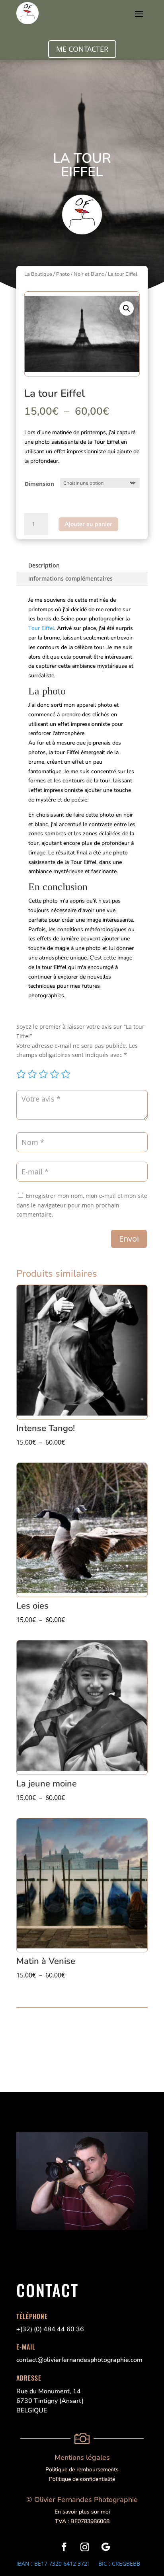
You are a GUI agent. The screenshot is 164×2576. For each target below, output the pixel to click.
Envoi (129, 1239)
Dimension (39, 484)
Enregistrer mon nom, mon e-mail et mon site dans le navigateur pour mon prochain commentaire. (82, 1205)
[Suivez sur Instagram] (85, 2547)
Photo (63, 274)
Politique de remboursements (82, 2470)
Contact (47, 2290)
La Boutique (38, 274)
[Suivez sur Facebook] (64, 2547)
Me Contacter (82, 49)
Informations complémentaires (70, 578)
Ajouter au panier (88, 524)
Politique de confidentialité (82, 2479)
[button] (127, 308)
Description (44, 565)
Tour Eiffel (41, 628)
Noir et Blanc (89, 274)
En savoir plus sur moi (82, 2512)
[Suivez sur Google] (105, 2547)
